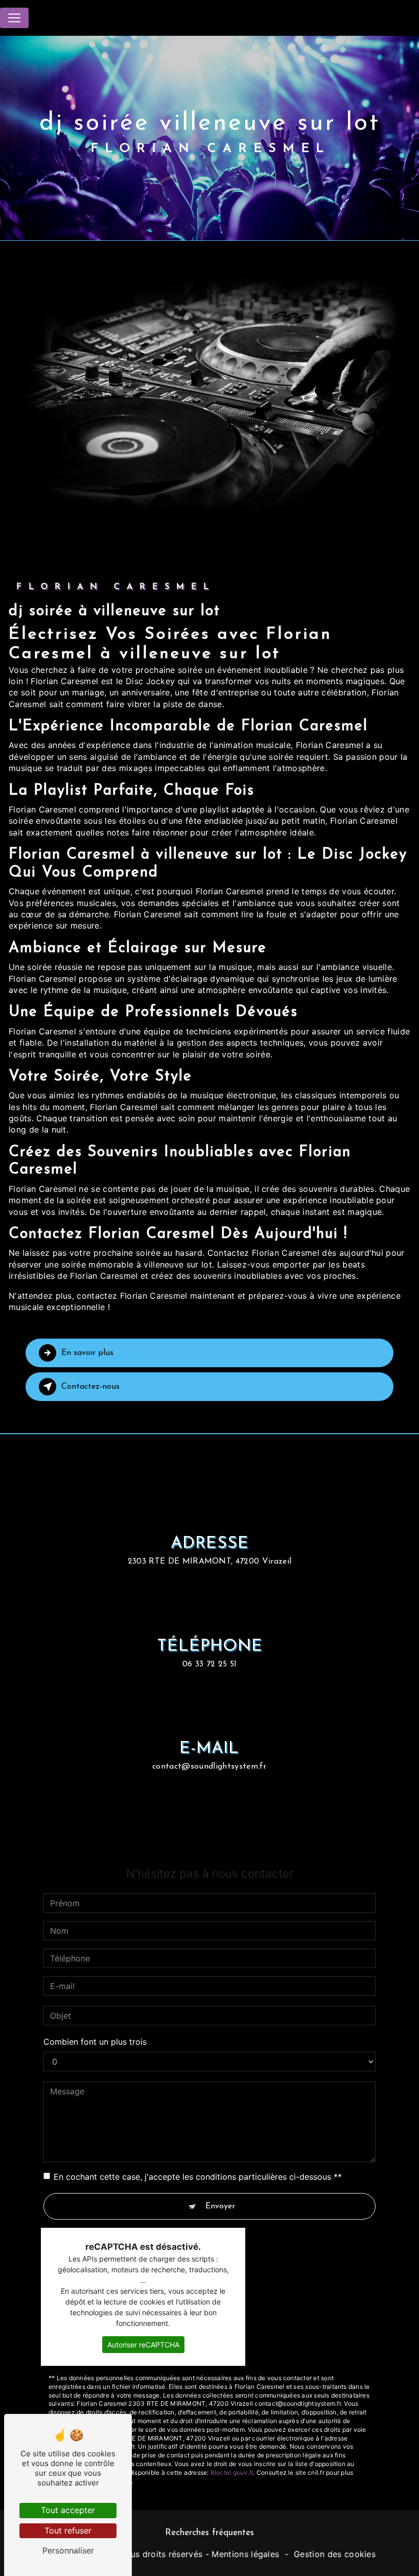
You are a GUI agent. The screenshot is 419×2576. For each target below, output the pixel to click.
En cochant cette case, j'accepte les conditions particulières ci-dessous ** (198, 2177)
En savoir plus (87, 1353)
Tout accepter (68, 2510)
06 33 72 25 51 (209, 1664)
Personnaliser (68, 2550)
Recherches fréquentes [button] (209, 2533)
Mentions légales (245, 2554)
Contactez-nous (90, 1387)
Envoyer (220, 2206)
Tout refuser (68, 2530)
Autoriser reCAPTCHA (143, 2345)
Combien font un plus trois (95, 2042)
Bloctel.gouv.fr (232, 2472)
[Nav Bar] (14, 18)
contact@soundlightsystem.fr (209, 1767)
